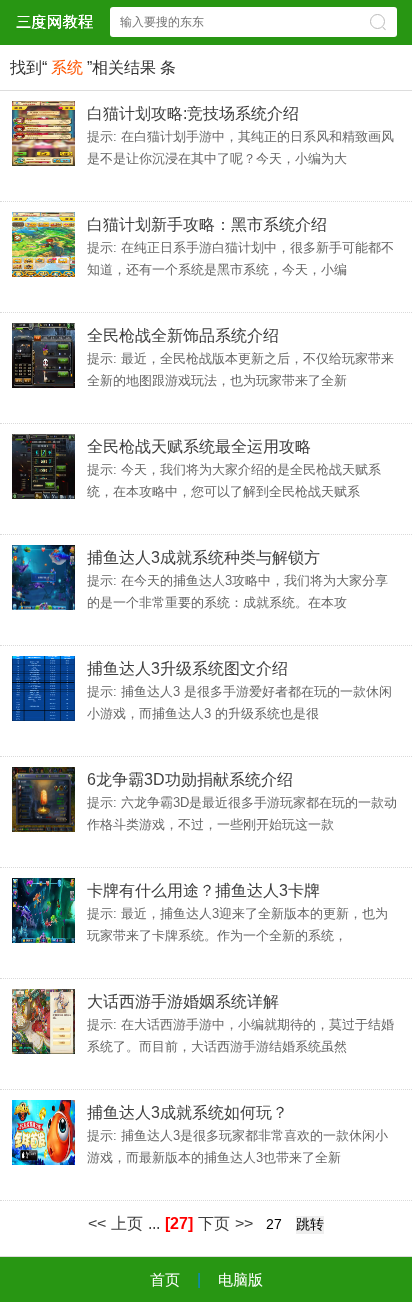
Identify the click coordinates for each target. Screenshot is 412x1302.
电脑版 (240, 1279)
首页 (165, 1279)
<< (97, 1223)
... (154, 1223)
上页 (127, 1223)
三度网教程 (54, 21)
